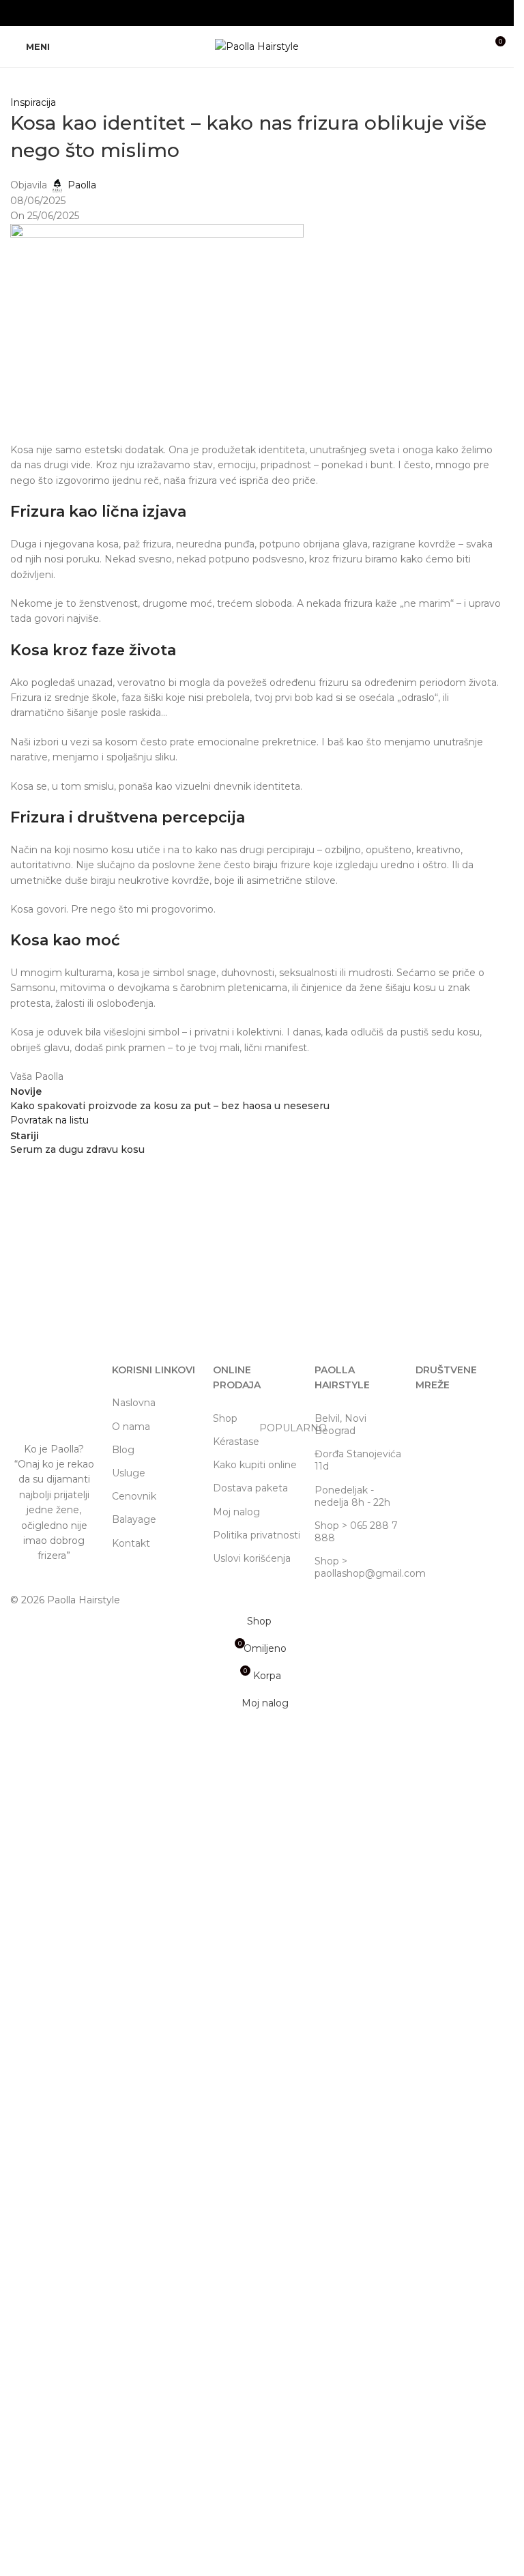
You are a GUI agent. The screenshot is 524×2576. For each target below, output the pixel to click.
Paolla (82, 185)
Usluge (129, 1473)
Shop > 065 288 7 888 (356, 1532)
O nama (131, 1427)
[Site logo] (257, 46)
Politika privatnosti (257, 1535)
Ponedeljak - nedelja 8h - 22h (352, 1496)
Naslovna (134, 1403)
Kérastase (257, 1439)
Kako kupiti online (255, 1465)
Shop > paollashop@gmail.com (359, 1567)
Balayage (134, 1519)
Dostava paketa (250, 1488)
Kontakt (131, 1543)
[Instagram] (433, 1424)
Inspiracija (33, 102)
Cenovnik (134, 1496)
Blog (123, 1450)
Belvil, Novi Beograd (340, 1425)
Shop (225, 1418)
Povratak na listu (49, 1120)
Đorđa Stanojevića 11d (358, 1460)
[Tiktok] (469, 1424)
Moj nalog (236, 1512)
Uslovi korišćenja (252, 1558)
